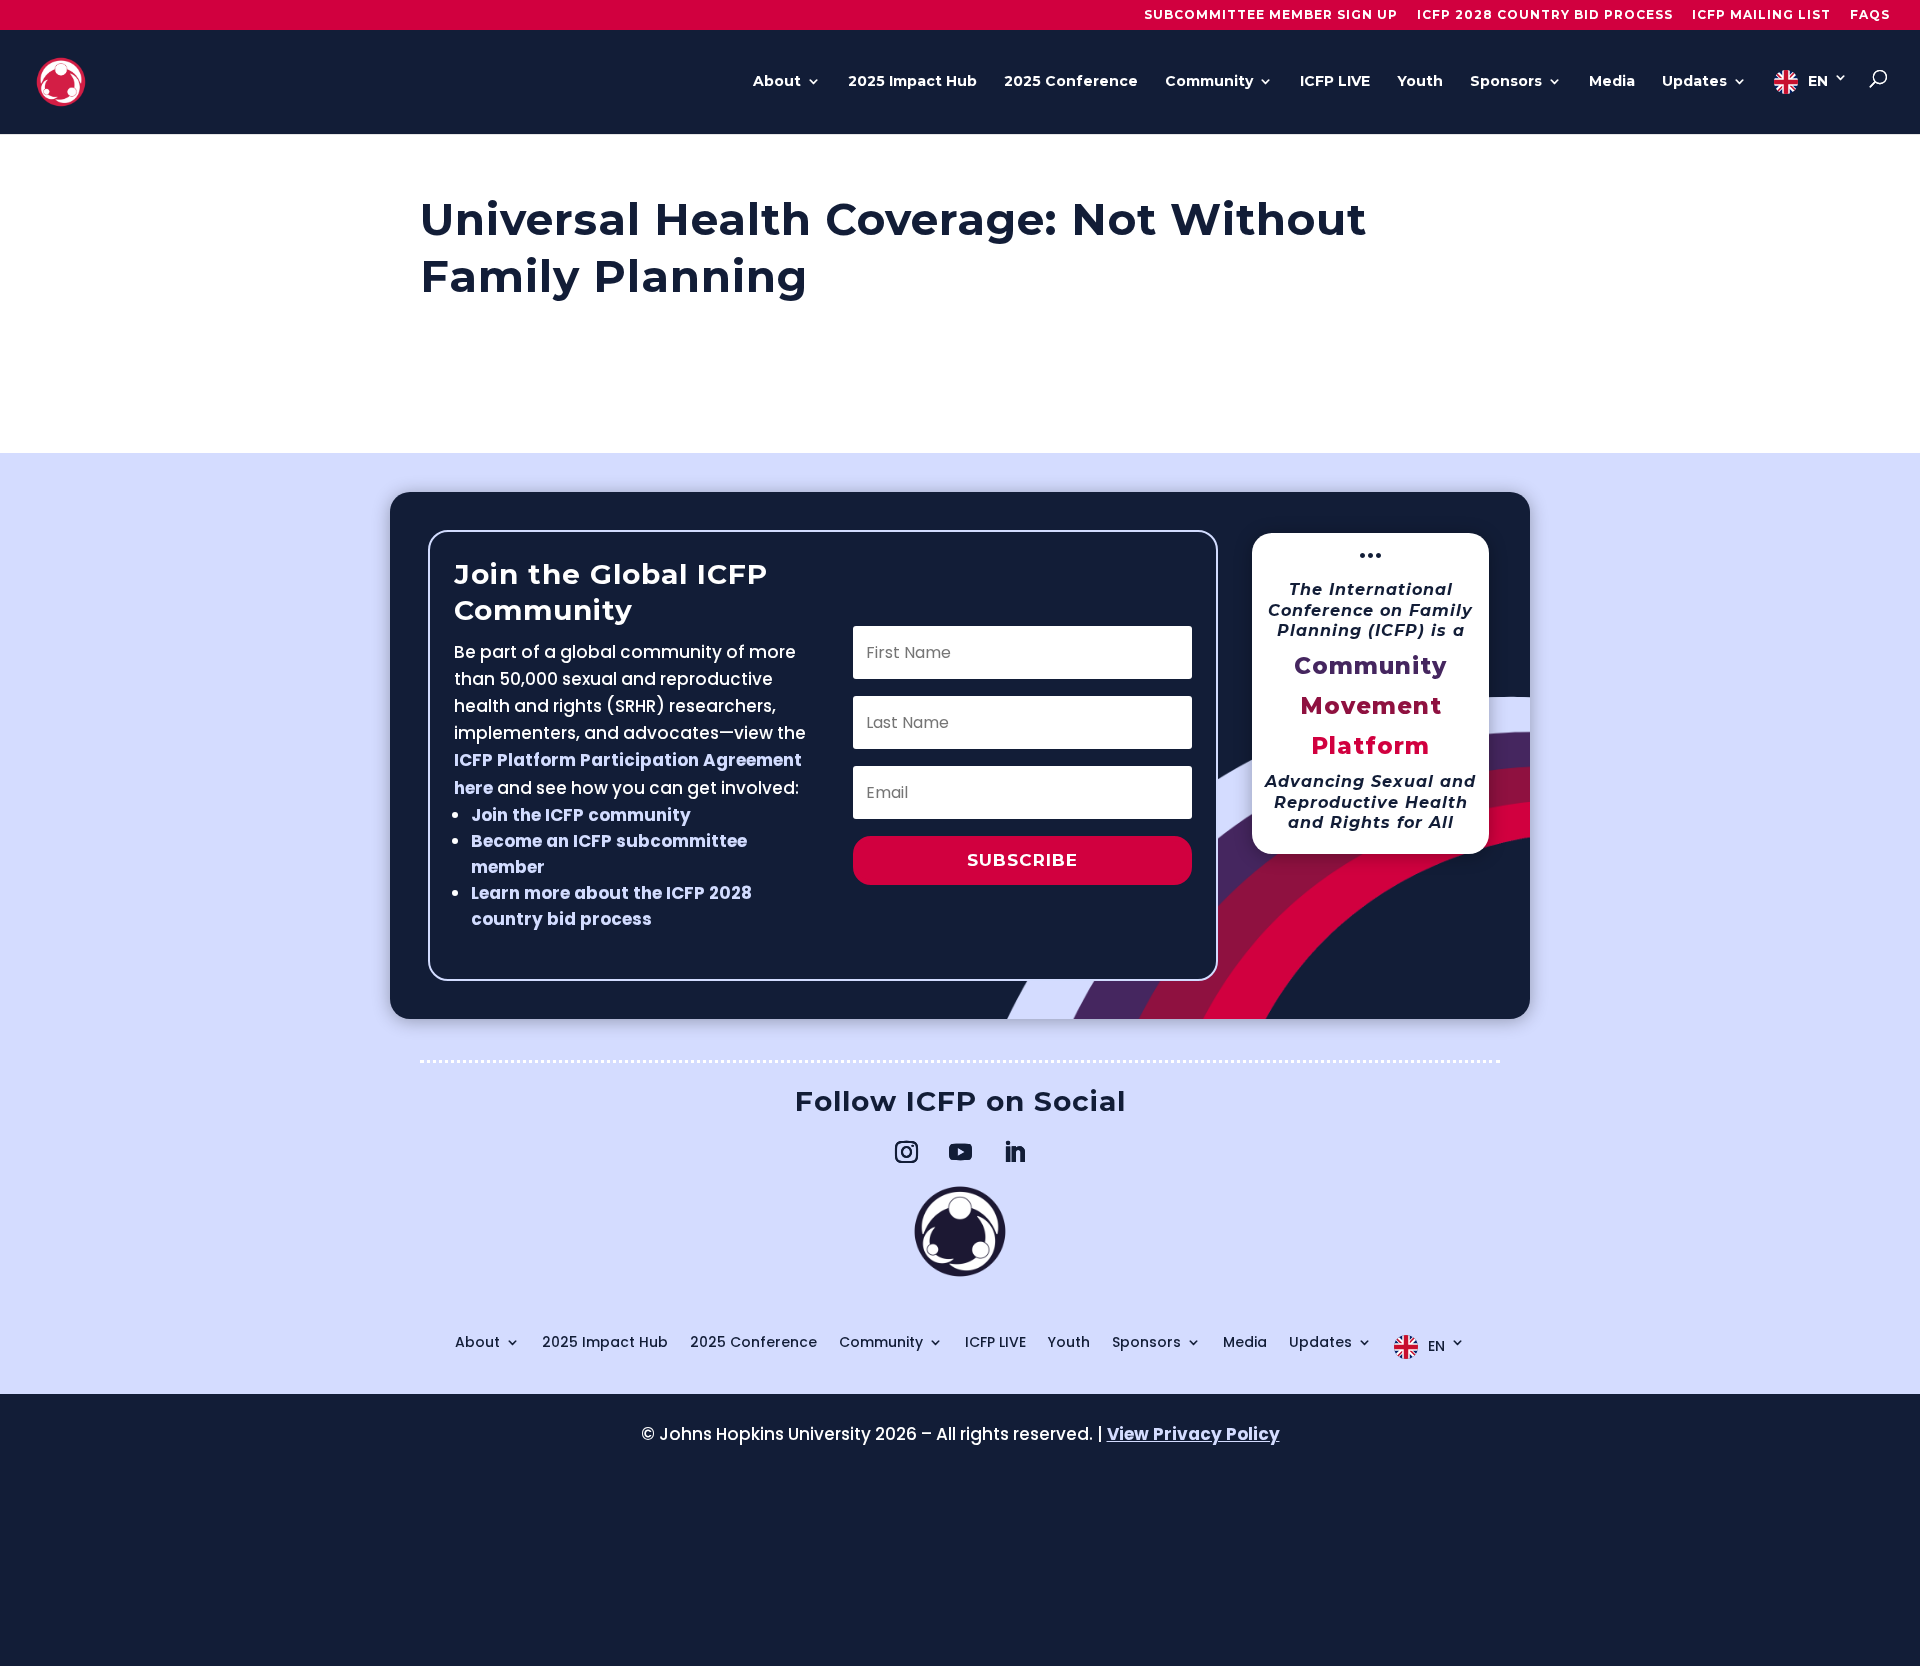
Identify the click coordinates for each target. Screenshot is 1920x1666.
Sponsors (1506, 82)
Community (1209, 82)
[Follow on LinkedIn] (1014, 1152)
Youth (1420, 82)
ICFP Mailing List (1761, 15)
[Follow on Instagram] (906, 1152)
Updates (1694, 82)
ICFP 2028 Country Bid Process (1545, 15)
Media (1612, 82)
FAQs (1870, 15)
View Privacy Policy (1193, 1434)
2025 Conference (1071, 82)
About (777, 82)
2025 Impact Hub (912, 82)
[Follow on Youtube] (960, 1152)
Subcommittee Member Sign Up (1271, 15)
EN (1818, 81)
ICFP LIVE (1335, 82)
